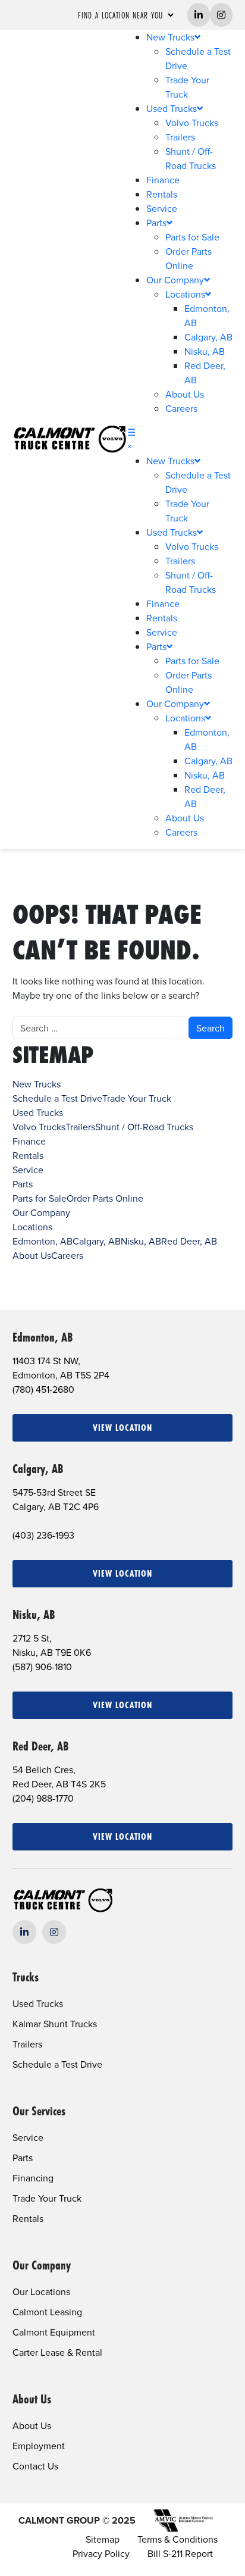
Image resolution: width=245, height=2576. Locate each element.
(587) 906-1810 (42, 1667)
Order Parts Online (105, 1198)
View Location (122, 1428)
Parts (156, 223)
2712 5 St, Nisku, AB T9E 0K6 (52, 1645)
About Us (185, 394)
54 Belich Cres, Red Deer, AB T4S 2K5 (59, 1777)
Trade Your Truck (137, 1098)
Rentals (162, 194)
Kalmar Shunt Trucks (55, 2024)
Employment (39, 2446)
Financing (33, 2178)
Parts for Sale (192, 237)
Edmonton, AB (43, 1241)
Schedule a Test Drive (57, 1098)
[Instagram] (54, 1932)
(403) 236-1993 (43, 1535)
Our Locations (41, 2291)
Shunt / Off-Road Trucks (144, 1127)
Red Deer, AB (189, 1241)
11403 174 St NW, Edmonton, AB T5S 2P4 (61, 1368)
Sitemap (103, 2539)
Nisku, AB (205, 351)
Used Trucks (172, 108)
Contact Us (35, 2466)
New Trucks (170, 37)
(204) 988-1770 (43, 1798)
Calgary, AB (208, 337)
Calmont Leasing (47, 2312)
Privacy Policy (101, 2553)
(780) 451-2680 (43, 1389)
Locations (185, 294)
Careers (181, 408)
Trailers (180, 137)
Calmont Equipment (54, 2332)
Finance (163, 180)
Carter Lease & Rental (57, 2352)
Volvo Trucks (192, 123)
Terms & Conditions (178, 2539)
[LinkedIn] (24, 1932)
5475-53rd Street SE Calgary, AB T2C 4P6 (56, 1499)
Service (162, 208)
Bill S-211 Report (180, 2553)
